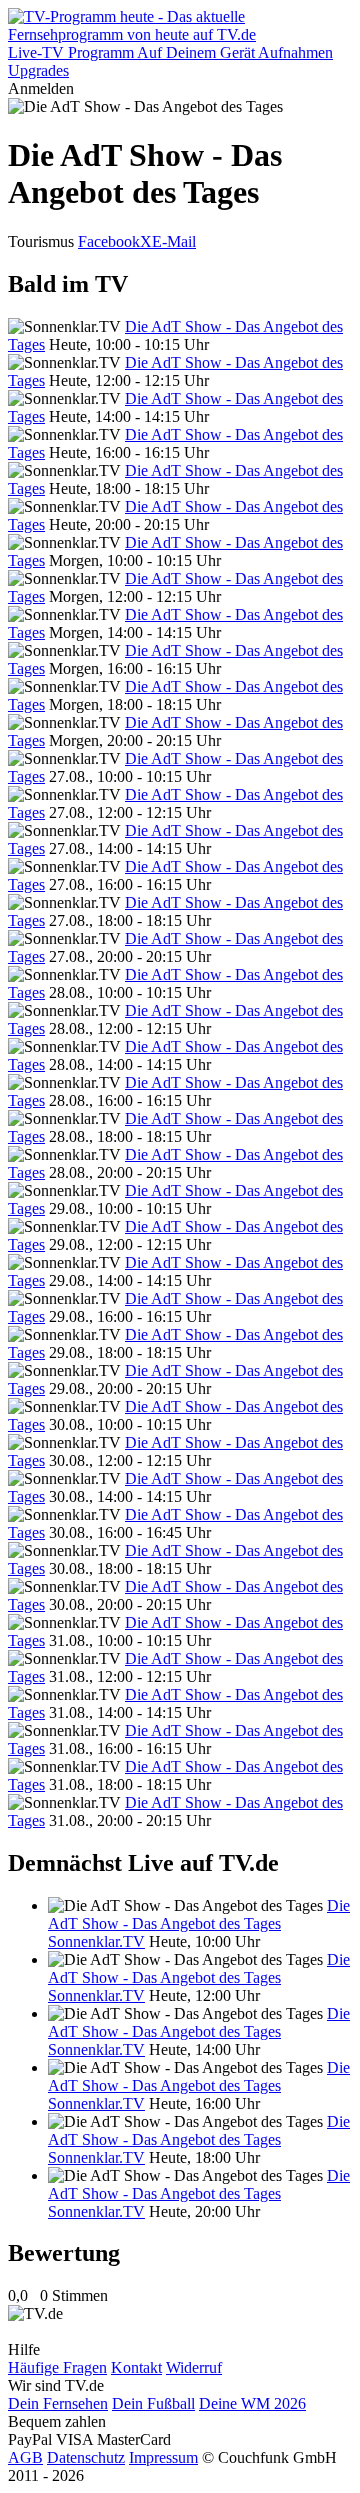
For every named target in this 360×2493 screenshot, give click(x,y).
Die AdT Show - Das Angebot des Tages (199, 1914)
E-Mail (174, 241)
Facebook (109, 241)
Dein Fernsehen (58, 2403)
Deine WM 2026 (252, 2403)
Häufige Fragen (57, 2367)
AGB (25, 2457)
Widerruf (194, 2367)
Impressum (163, 2457)
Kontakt (136, 2367)
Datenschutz (86, 2457)
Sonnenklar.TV (96, 1941)
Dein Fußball (153, 2403)
